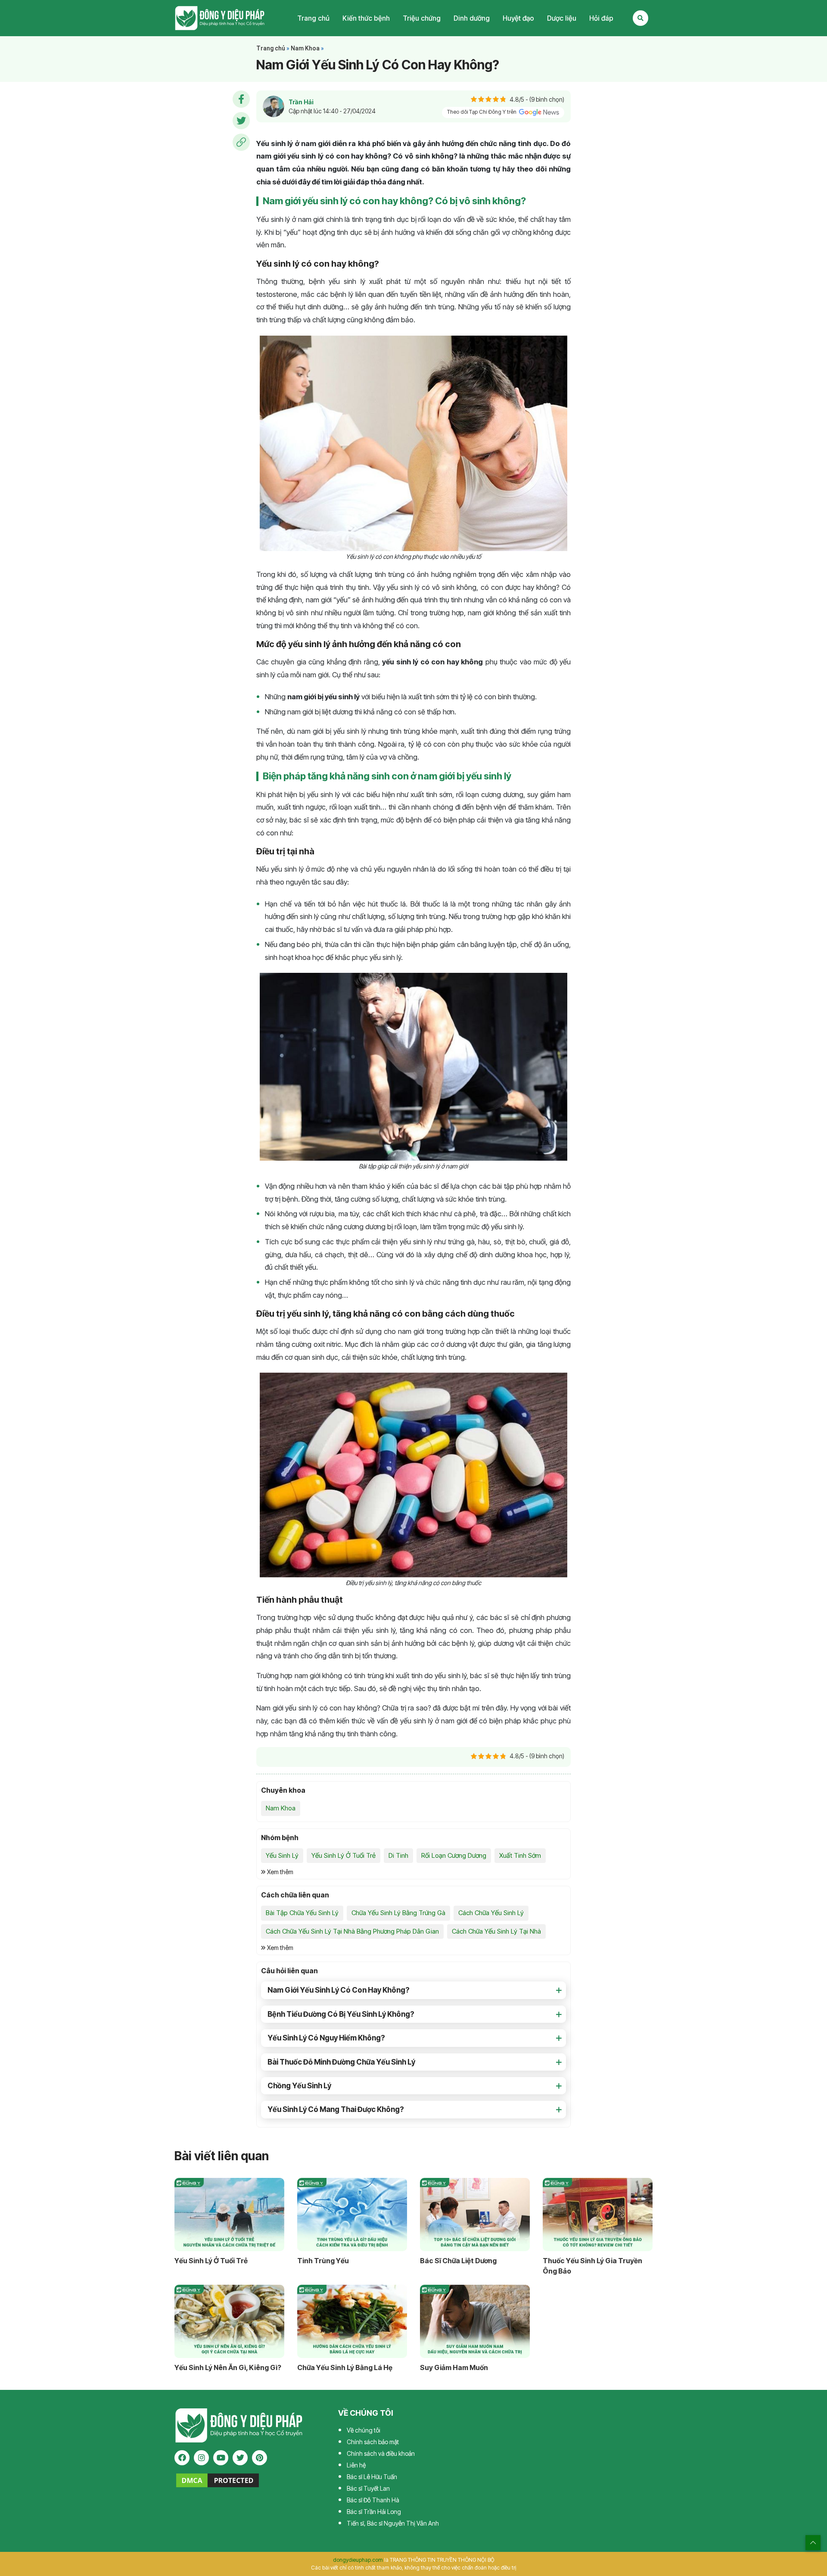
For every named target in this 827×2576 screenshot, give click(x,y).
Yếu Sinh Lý (282, 1855)
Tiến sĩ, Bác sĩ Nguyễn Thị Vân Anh (393, 2523)
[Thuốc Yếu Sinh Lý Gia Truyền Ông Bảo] (598, 2215)
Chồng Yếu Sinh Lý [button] (299, 2086)
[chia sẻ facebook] (241, 99)
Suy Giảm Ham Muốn (454, 2367)
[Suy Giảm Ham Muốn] (475, 2321)
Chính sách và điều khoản (381, 2453)
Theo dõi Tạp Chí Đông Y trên (482, 112)
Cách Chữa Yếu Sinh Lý (491, 1913)
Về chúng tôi (364, 2430)
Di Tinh (398, 1855)
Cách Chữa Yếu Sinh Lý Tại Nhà (496, 1931)
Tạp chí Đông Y (220, 18)
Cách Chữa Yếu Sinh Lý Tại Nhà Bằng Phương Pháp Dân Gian (352, 1931)
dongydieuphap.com (358, 2560)
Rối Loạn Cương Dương (454, 1855)
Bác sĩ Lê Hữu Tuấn (372, 2477)
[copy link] (241, 142)
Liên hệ (356, 2465)
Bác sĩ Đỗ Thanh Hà (373, 2500)
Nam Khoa (305, 48)
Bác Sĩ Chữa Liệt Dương (458, 2261)
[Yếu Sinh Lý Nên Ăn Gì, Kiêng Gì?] (229, 2321)
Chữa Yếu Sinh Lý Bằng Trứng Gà (398, 1913)
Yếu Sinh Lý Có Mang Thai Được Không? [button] (336, 2109)
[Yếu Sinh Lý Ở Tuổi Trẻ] (229, 2215)
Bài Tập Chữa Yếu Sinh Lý (302, 1913)
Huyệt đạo (518, 18)
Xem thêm (280, 1872)
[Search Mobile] (640, 18)
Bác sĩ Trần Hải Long (374, 2512)
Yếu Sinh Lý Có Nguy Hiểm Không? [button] (326, 2038)
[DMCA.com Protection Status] (218, 2480)
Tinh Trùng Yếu (323, 2261)
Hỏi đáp (601, 18)
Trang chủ (313, 18)
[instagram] (201, 2458)
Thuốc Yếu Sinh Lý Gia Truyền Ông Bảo (592, 2266)
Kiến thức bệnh (366, 18)
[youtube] (221, 2458)
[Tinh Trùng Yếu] (352, 2215)
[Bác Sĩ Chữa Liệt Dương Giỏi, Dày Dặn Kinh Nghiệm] (475, 2215)
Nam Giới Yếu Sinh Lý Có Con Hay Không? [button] (339, 1990)
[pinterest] (260, 2458)
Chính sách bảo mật (373, 2442)
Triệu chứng (422, 18)
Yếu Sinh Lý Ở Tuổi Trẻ (344, 1855)
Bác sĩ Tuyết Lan (368, 2488)
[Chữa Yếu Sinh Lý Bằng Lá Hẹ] (352, 2321)
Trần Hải (301, 102)
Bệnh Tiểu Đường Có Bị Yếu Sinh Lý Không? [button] (341, 2014)
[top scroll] (813, 2543)
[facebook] (182, 2458)
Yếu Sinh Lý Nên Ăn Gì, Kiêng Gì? (228, 2367)
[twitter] (240, 2458)
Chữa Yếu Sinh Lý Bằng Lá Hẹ (345, 2367)
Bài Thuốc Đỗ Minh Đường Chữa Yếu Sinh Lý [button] (341, 2062)
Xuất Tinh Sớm (520, 1855)
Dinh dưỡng (472, 18)
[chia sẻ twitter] (241, 121)
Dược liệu (562, 18)
